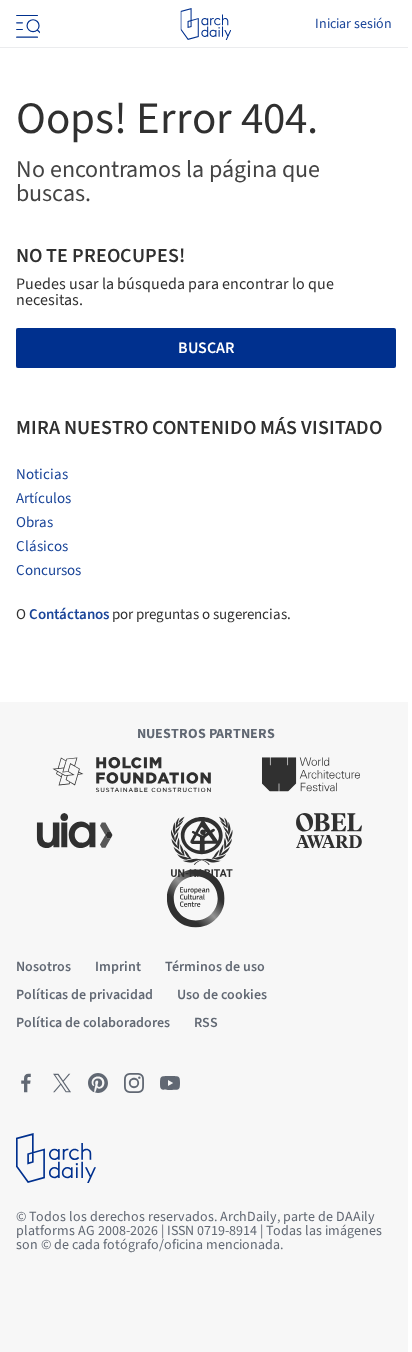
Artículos (43, 498)
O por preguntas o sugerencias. (153, 614)
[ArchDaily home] (205, 24)
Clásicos (42, 546)
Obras (34, 522)
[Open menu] (26, 24)
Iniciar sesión (353, 24)
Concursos (48, 570)
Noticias (42, 474)
